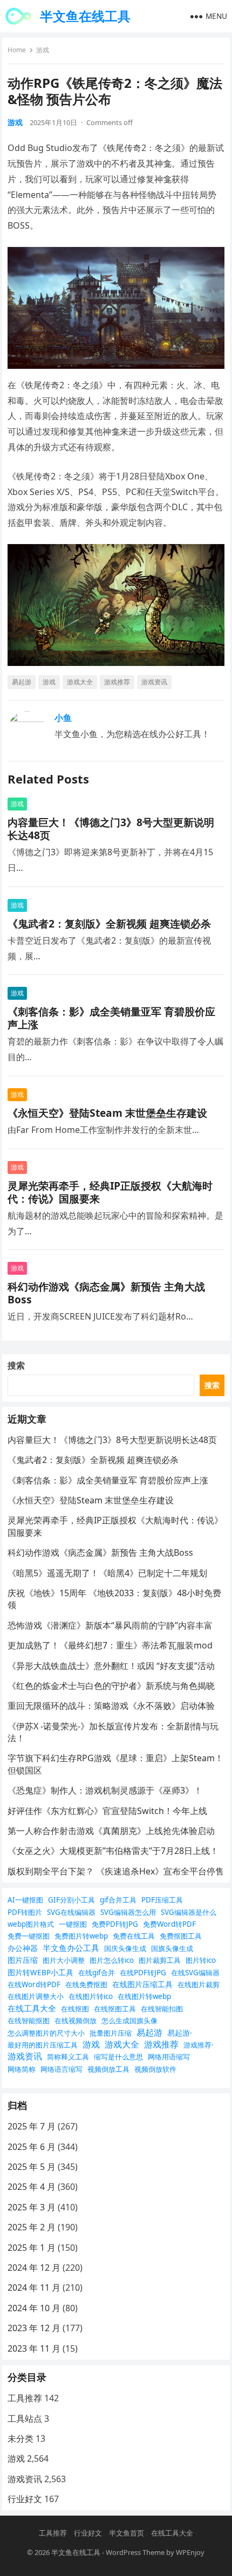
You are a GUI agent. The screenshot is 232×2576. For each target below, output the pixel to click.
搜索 (16, 1365)
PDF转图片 (25, 1912)
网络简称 (22, 2069)
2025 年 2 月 (32, 2227)
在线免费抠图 (86, 1984)
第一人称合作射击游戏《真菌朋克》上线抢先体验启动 (111, 1831)
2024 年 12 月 (34, 2268)
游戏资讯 (154, 682)
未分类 (21, 2438)
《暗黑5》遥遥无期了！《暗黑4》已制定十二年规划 (107, 1573)
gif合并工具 (118, 1900)
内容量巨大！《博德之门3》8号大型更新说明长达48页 (111, 829)
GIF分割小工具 (71, 1900)
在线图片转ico (91, 1996)
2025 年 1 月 (32, 2248)
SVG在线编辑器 (71, 1912)
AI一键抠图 (25, 1900)
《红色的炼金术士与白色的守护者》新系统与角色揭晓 (111, 1686)
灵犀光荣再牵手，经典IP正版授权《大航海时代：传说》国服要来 (110, 1192)
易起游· (180, 2033)
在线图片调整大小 (36, 1996)
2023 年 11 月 (34, 2348)
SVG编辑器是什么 (189, 1912)
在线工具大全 (32, 2008)
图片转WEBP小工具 (40, 1972)
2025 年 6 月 (32, 2147)
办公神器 (23, 1948)
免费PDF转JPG (115, 1924)
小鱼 (63, 718)
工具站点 (25, 2419)
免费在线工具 (134, 1936)
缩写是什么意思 (118, 2057)
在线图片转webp (144, 1996)
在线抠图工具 (115, 2009)
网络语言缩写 (62, 2069)
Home (17, 50)
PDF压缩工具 (162, 1900)
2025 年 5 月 (32, 2167)
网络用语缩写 (169, 2057)
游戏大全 (80, 682)
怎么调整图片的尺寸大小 (46, 2033)
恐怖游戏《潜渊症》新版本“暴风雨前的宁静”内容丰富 (110, 1625)
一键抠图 (73, 1924)
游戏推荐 (117, 682)
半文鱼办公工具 (71, 1948)
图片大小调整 (64, 1960)
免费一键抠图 (29, 1936)
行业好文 (25, 2499)
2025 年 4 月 (32, 2187)
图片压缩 (23, 1960)
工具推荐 (25, 2398)
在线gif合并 (97, 1973)
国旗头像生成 (172, 1948)
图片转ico (201, 1960)
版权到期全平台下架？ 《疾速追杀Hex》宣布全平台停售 (116, 1871)
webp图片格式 (31, 1924)
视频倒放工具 (108, 2069)
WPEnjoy (190, 2552)
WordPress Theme (135, 2552)
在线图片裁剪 (199, 1984)
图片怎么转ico (112, 1960)
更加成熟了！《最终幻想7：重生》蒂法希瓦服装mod (110, 1645)
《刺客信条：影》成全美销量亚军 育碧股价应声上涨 (111, 1018)
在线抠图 (75, 2009)
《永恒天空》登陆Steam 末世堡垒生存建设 (107, 1113)
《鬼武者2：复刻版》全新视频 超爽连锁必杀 (109, 923)
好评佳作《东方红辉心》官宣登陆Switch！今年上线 (107, 1811)
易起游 (22, 682)
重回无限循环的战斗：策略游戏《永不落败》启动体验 (111, 1706)
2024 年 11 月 (34, 2288)
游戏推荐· (199, 2045)
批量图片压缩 (111, 2033)
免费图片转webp (81, 1936)
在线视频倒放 (76, 2021)
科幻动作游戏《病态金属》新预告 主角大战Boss (106, 1293)
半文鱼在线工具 (85, 16)
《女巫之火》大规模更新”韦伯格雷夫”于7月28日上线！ (113, 1851)
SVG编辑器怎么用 (128, 1912)
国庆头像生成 (125, 1948)
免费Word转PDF (169, 1924)
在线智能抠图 (29, 2021)
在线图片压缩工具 (142, 1984)
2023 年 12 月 (34, 2328)
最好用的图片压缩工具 (43, 2045)
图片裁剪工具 (160, 1960)
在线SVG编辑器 (195, 1973)
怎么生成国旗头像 (129, 2021)
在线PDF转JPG (143, 1973)
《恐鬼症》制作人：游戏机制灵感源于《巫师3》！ (105, 1790)
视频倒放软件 (155, 2069)
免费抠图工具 (181, 1936)
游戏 (43, 50)
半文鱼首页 (127, 2533)
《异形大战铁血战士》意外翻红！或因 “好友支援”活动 (111, 1666)
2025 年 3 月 (32, 2207)
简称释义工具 (68, 2057)
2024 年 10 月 (34, 2308)
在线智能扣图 (162, 2009)
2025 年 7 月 (32, 2126)
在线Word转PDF (34, 1984)
